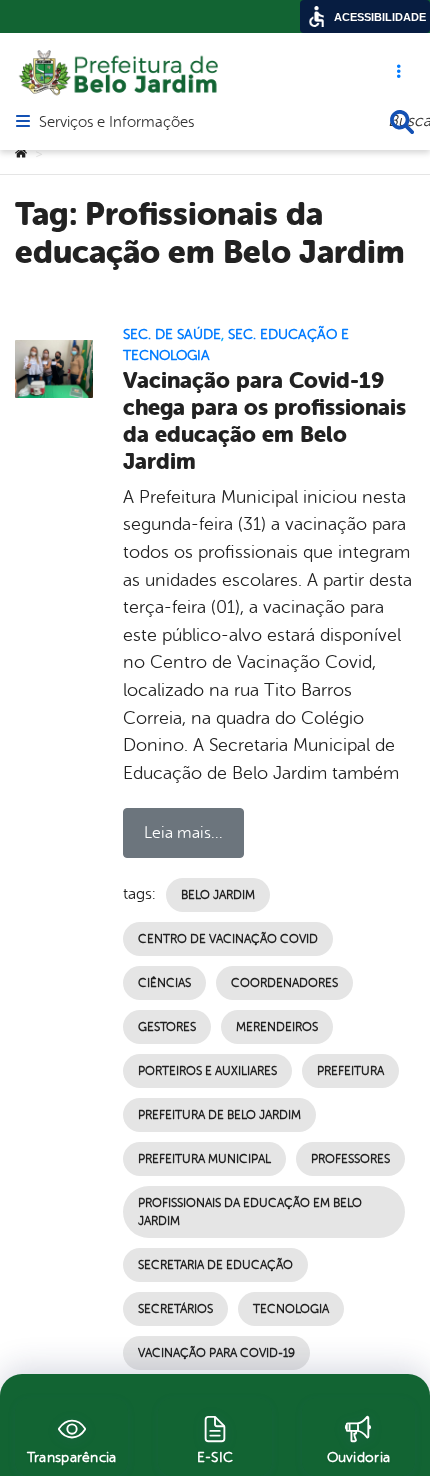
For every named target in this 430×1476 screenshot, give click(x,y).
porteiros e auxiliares (207, 1071)
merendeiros (277, 1027)
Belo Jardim (218, 895)
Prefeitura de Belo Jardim (219, 1115)
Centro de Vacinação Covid (228, 939)
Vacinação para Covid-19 (216, 1353)
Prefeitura (350, 1071)
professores (350, 1159)
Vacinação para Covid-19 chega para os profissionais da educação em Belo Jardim (264, 421)
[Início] (21, 154)
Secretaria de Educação (215, 1265)
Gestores (167, 1027)
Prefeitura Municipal (204, 1159)
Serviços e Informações (116, 123)
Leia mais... (183, 833)
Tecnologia (291, 1309)
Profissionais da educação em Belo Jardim (250, 1212)
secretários (175, 1309)
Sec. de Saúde (172, 334)
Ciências (164, 983)
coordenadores (284, 983)
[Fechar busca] (402, 122)
